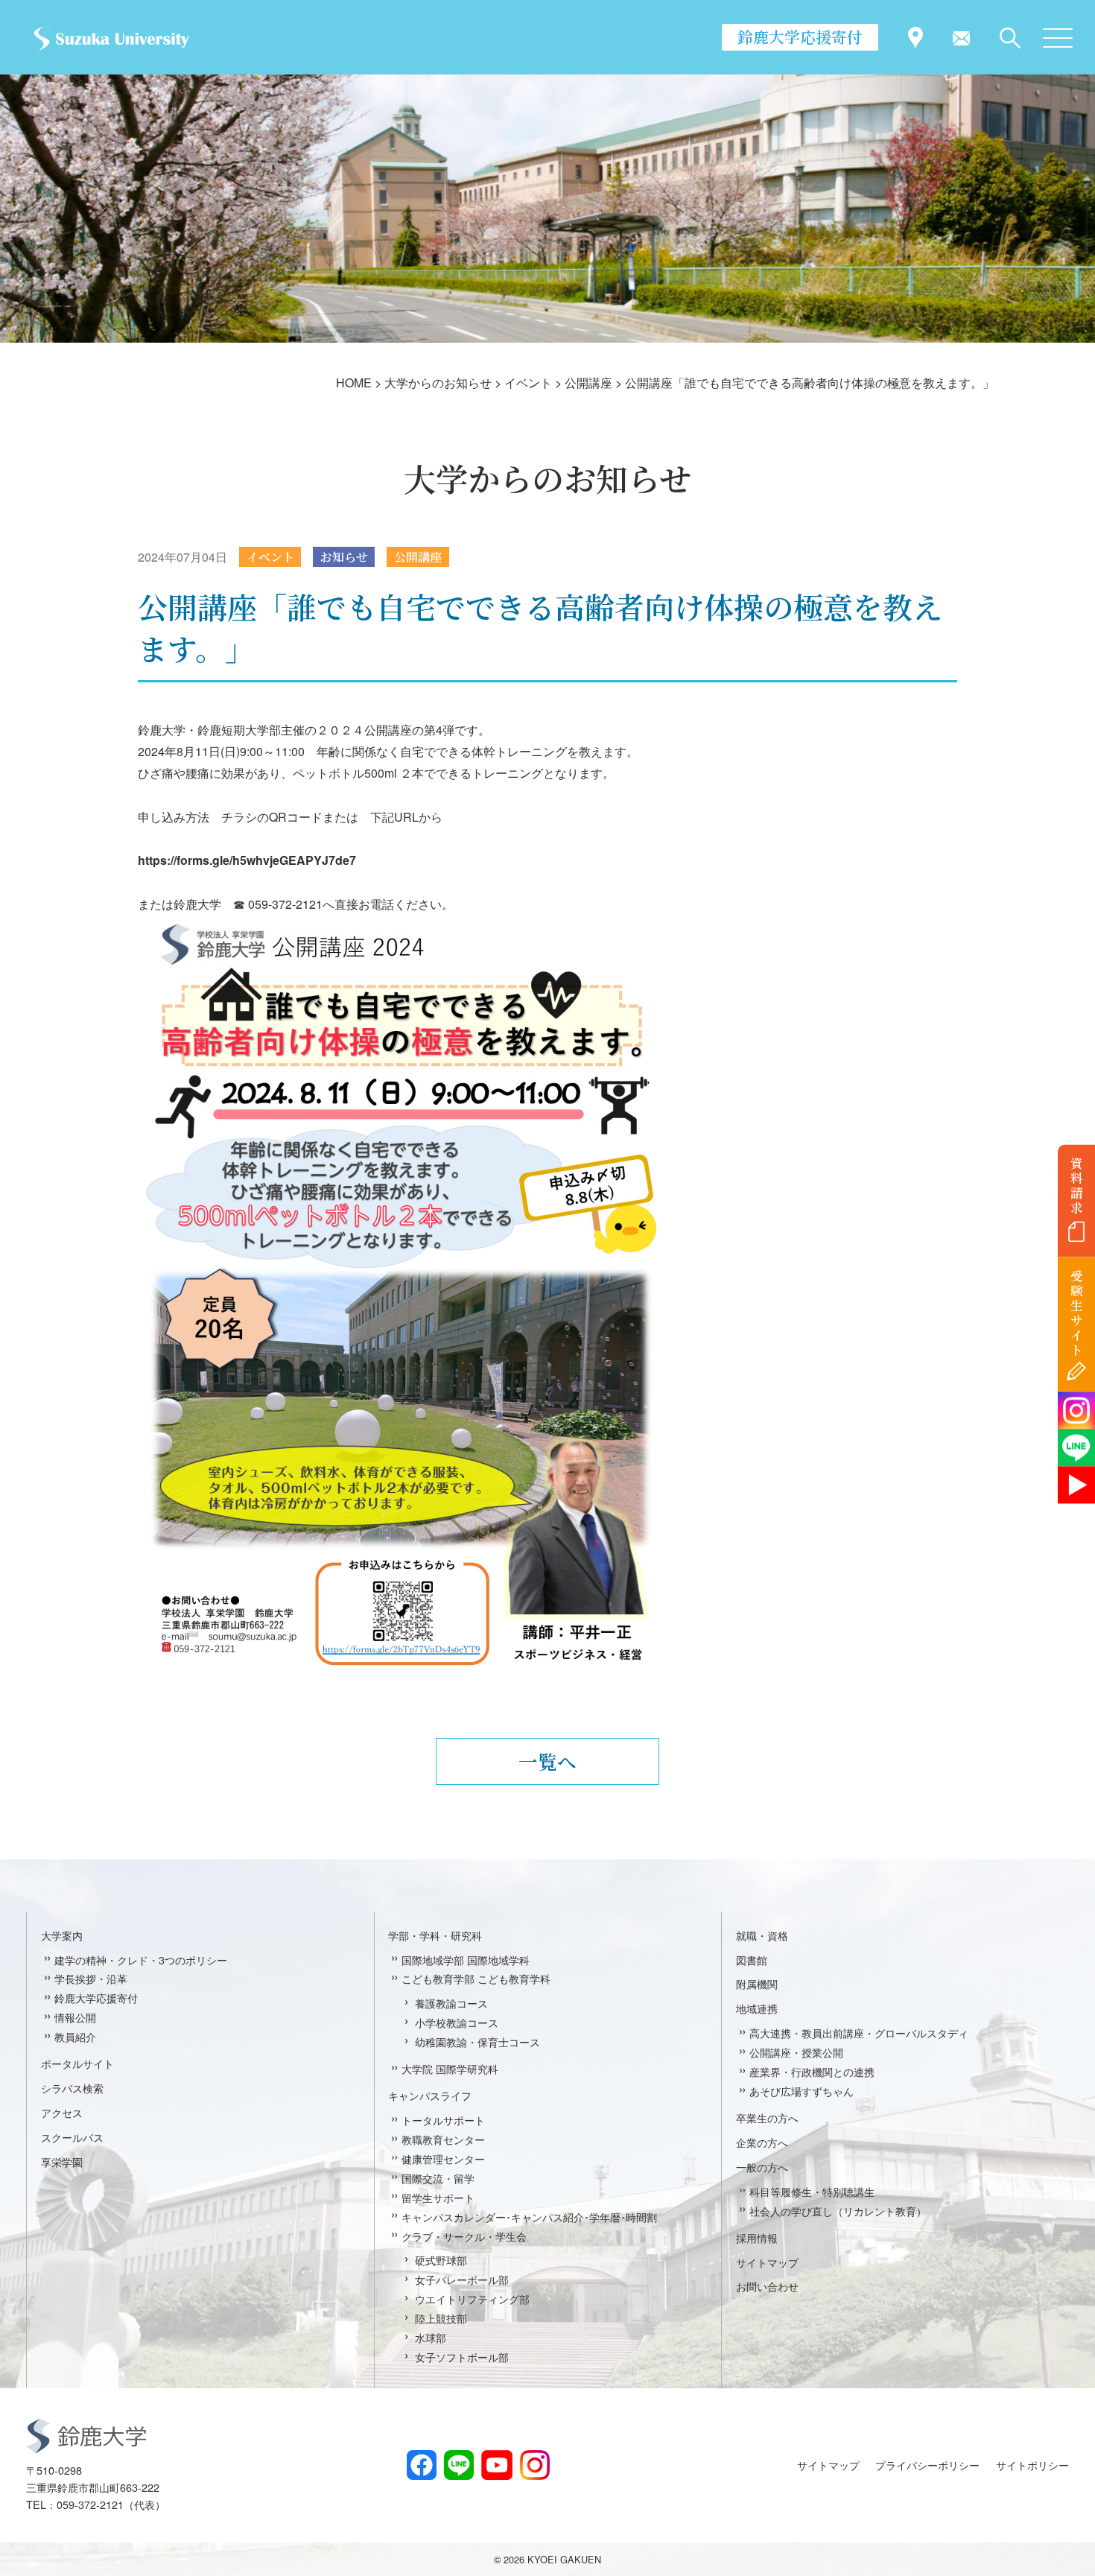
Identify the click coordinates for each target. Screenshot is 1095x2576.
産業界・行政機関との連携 (812, 2071)
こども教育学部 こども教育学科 (476, 1978)
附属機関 (757, 1983)
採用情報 (757, 2237)
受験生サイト (1077, 1313)
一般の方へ (762, 2167)
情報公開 (75, 2017)
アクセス (62, 2112)
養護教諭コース (451, 2003)
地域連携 (757, 2008)
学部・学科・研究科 (435, 1935)
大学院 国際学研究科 (450, 2068)
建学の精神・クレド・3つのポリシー (141, 1960)
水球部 (431, 2337)
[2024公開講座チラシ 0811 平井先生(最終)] (402, 1295)
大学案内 (62, 1935)
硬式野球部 (441, 2260)
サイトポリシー (1032, 2465)
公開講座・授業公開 (796, 2052)
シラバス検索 (72, 2088)
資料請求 (1077, 1185)
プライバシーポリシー (927, 2465)
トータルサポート (443, 2120)
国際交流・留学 (438, 2178)
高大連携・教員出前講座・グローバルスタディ (859, 2033)
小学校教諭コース (457, 2022)
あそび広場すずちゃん (802, 2091)
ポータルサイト (77, 2063)
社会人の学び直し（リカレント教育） (838, 2211)
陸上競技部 (441, 2318)
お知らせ (344, 557)
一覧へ (547, 1761)
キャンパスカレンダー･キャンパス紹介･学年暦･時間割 (529, 2217)
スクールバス (72, 2137)
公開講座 (418, 557)
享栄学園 (62, 2161)
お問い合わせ (767, 2286)
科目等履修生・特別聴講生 (812, 2191)
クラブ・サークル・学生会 (464, 2236)
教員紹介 (75, 2036)
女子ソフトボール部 (462, 2357)
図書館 (752, 1960)
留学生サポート (438, 2197)
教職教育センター (443, 2139)
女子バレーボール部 (462, 2279)
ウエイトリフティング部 (472, 2299)
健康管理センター (443, 2158)
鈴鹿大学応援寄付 (800, 37)
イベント (270, 557)
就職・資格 (762, 1935)
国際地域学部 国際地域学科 (466, 1960)
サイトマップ (767, 2262)
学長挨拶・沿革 (91, 1978)
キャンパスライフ (430, 2095)
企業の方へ (762, 2142)
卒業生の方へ (767, 2117)
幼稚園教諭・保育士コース (477, 2042)
